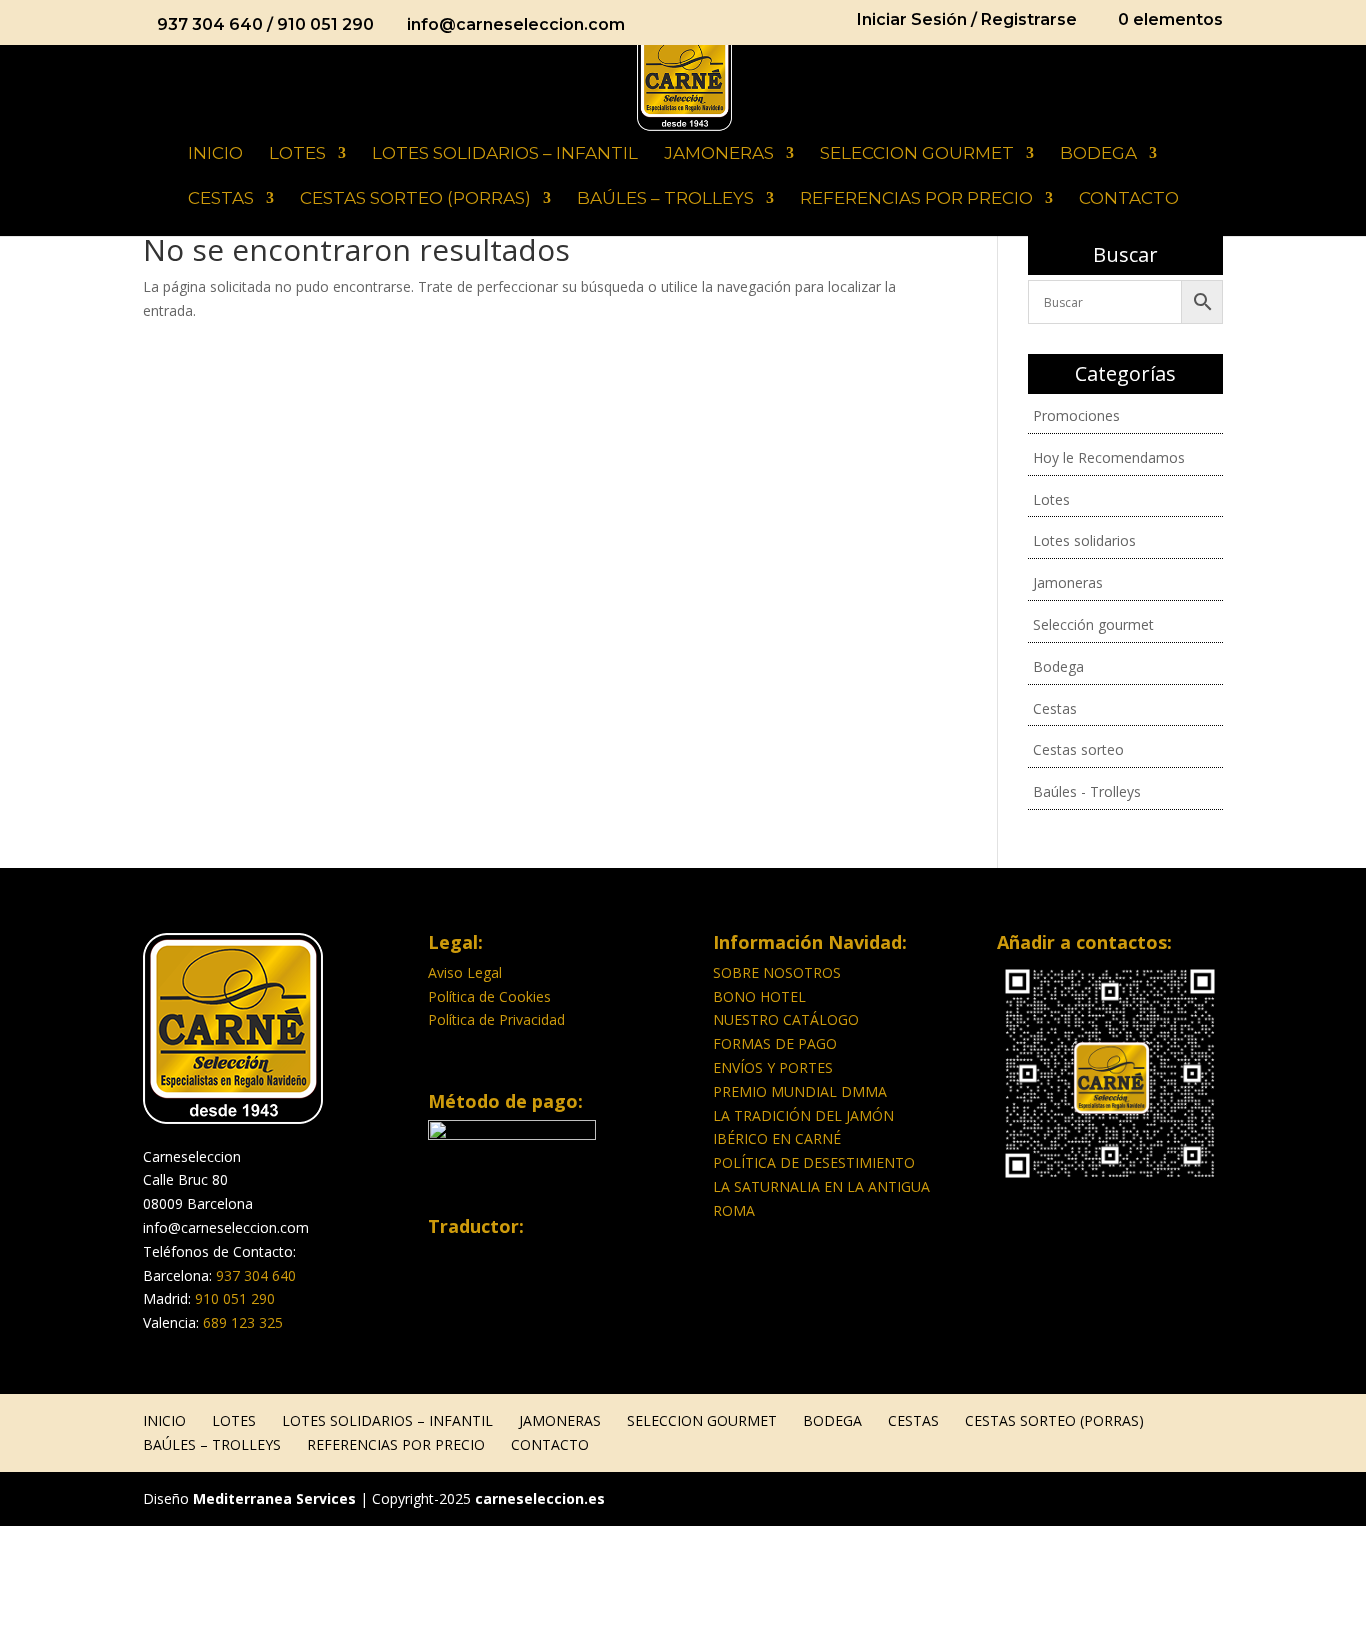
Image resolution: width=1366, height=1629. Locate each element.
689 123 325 (243, 1322)
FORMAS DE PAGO (775, 1043)
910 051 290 (325, 24)
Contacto (1129, 199)
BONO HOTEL (759, 996)
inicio (215, 154)
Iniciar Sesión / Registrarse (967, 20)
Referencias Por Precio (916, 199)
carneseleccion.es (540, 1498)
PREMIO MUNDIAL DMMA (800, 1091)
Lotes (297, 154)
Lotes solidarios (1084, 540)
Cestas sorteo (1078, 749)
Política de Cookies (489, 996)
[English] (492, 1255)
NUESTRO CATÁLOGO (786, 1019)
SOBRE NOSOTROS (777, 972)
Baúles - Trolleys (1087, 791)
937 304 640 (210, 24)
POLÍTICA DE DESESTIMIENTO (814, 1162)
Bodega (1098, 154)
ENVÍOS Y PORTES (773, 1067)
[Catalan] (466, 1255)
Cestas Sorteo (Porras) (415, 199)
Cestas (221, 199)
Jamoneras (719, 154)
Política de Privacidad (496, 1019)
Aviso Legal (465, 972)
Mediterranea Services (274, 1498)
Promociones (1076, 415)
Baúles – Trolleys (665, 199)
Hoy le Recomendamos (1109, 457)
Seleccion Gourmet (917, 154)
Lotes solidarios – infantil (505, 154)
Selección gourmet (1093, 624)
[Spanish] (440, 1255)
